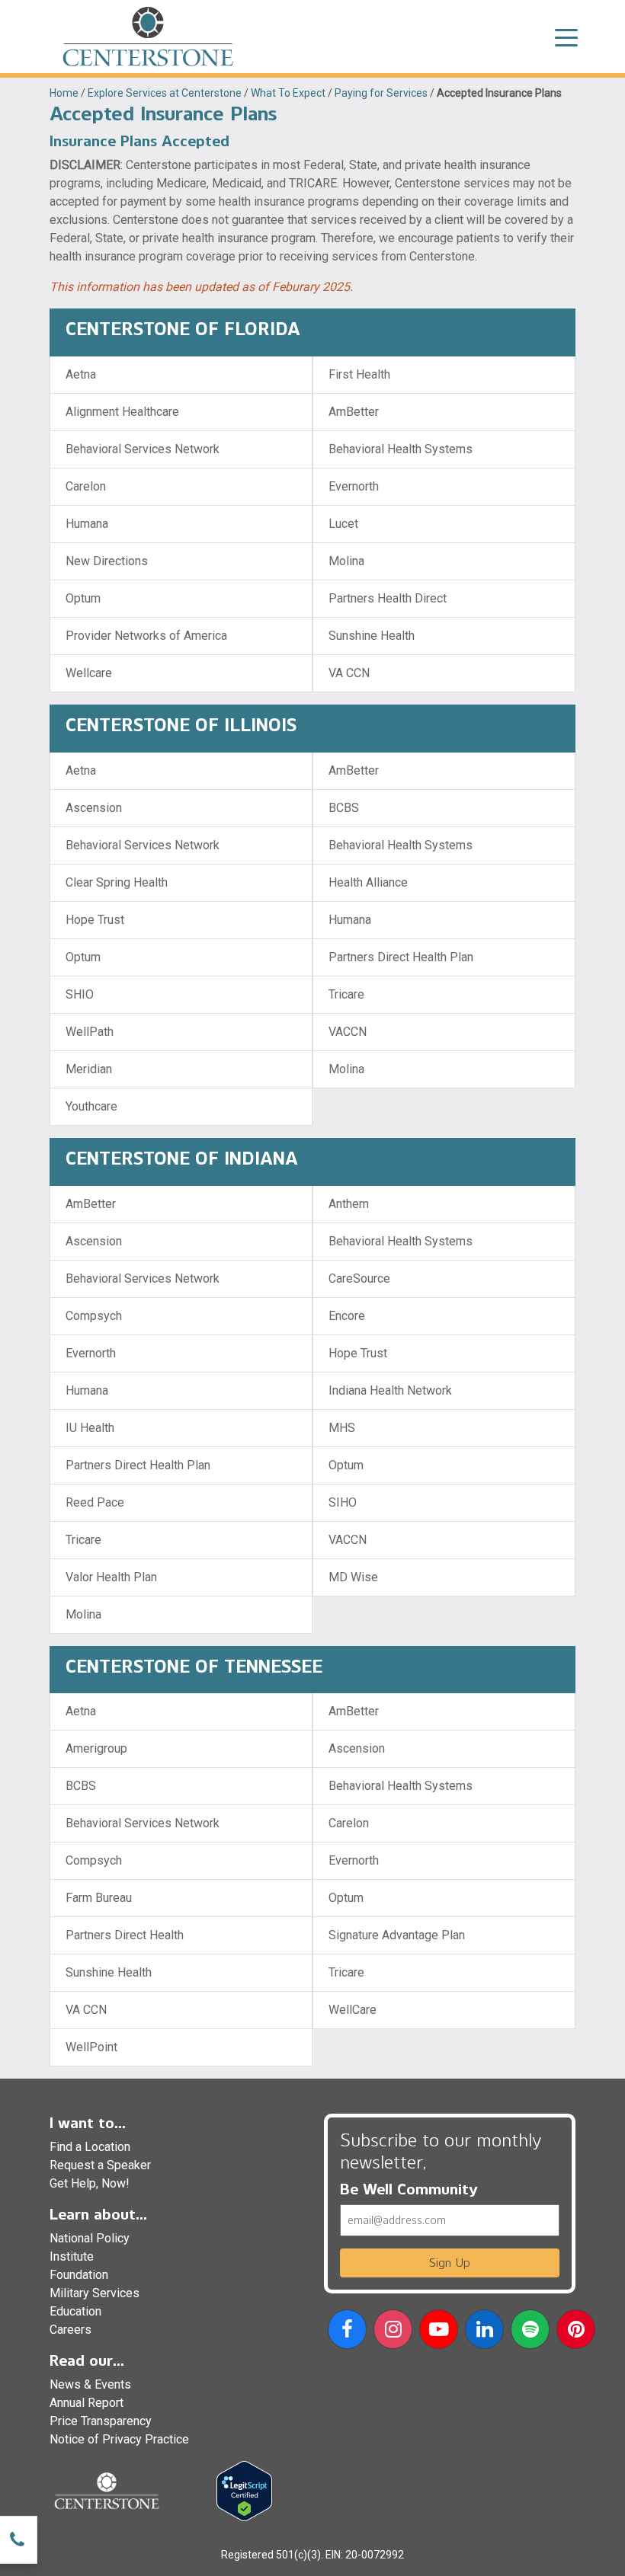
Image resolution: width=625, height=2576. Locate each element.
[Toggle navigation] (566, 37)
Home (64, 93)
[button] (347, 2332)
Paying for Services (381, 93)
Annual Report (87, 2403)
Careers (71, 2330)
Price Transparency (101, 2421)
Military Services (95, 2293)
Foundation (79, 2275)
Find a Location (90, 2147)
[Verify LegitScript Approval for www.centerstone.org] (244, 2490)
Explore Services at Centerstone (165, 93)
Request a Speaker (100, 2165)
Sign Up (450, 2263)
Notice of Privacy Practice (119, 2439)
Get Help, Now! (90, 2183)
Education (75, 2311)
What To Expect (288, 93)
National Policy (90, 2238)
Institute (72, 2256)
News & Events (90, 2384)
